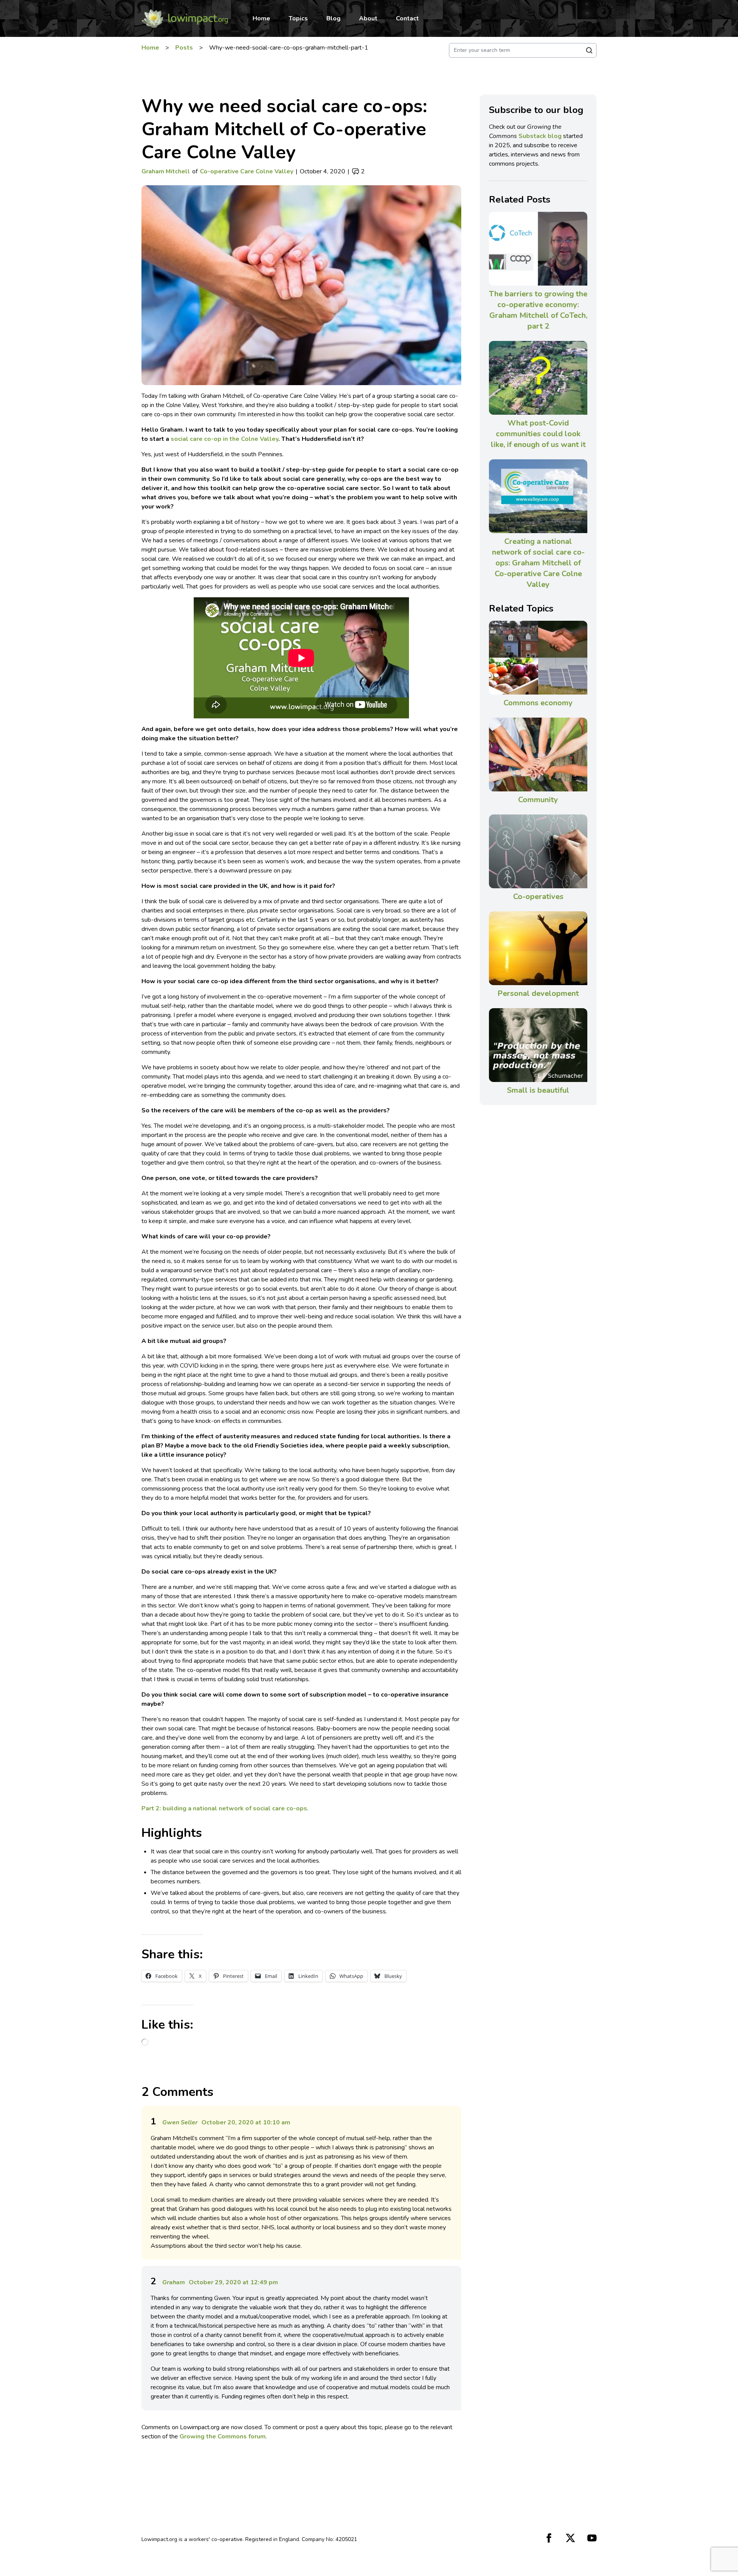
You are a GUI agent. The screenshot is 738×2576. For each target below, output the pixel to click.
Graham (174, 2282)
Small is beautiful (538, 1090)
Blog (333, 18)
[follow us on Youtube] (592, 2538)
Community (538, 800)
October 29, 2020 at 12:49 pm (233, 2282)
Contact (407, 18)
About (368, 18)
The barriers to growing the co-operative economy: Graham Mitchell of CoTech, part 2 (538, 310)
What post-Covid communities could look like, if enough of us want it (538, 434)
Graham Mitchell (166, 171)
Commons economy (538, 703)
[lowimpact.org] (185, 18)
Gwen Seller (180, 2122)
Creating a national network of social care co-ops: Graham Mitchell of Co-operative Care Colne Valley (538, 563)
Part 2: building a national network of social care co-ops (224, 1808)
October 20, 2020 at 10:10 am (246, 2122)
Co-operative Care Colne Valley (247, 171)
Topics (298, 18)
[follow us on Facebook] (549, 2538)
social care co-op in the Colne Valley (224, 439)
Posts (184, 48)
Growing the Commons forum (223, 2436)
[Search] (589, 50)
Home (261, 18)
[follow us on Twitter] (570, 2538)
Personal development (538, 993)
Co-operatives (538, 897)
